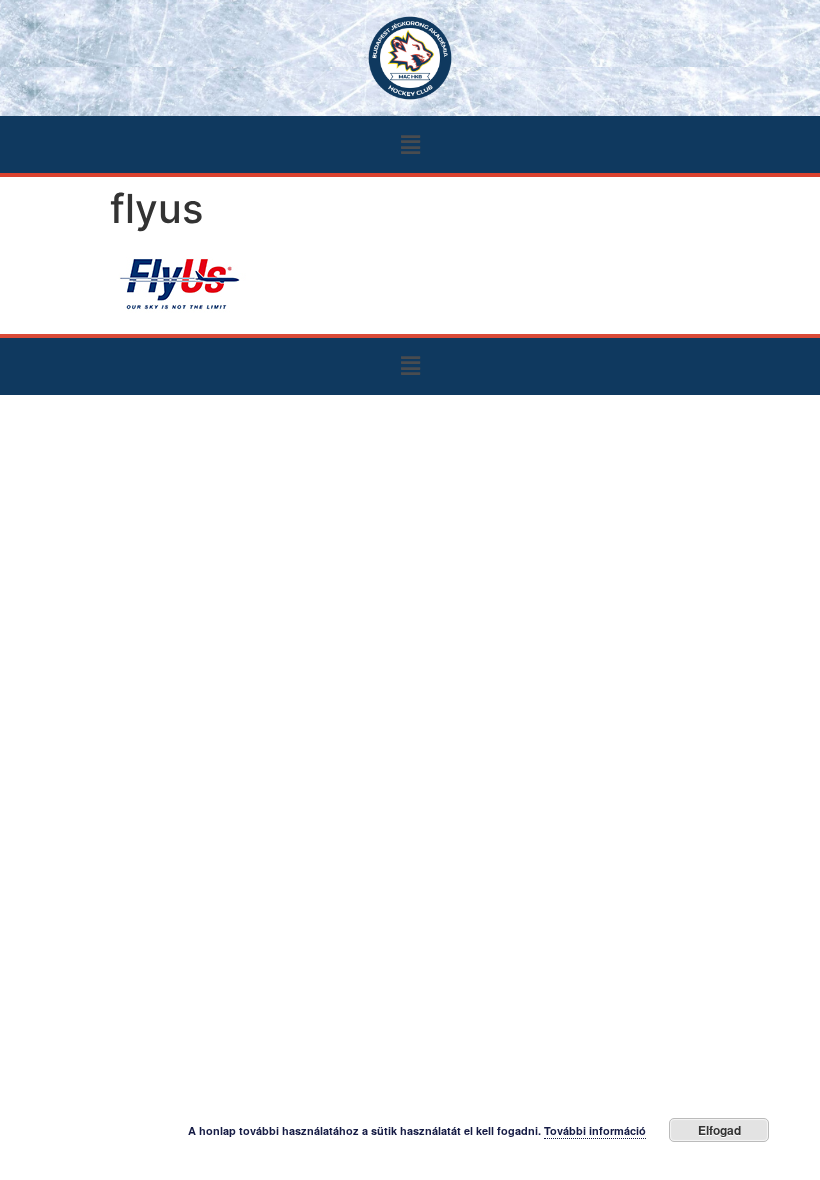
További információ (595, 1130)
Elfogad (719, 1130)
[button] (410, 144)
